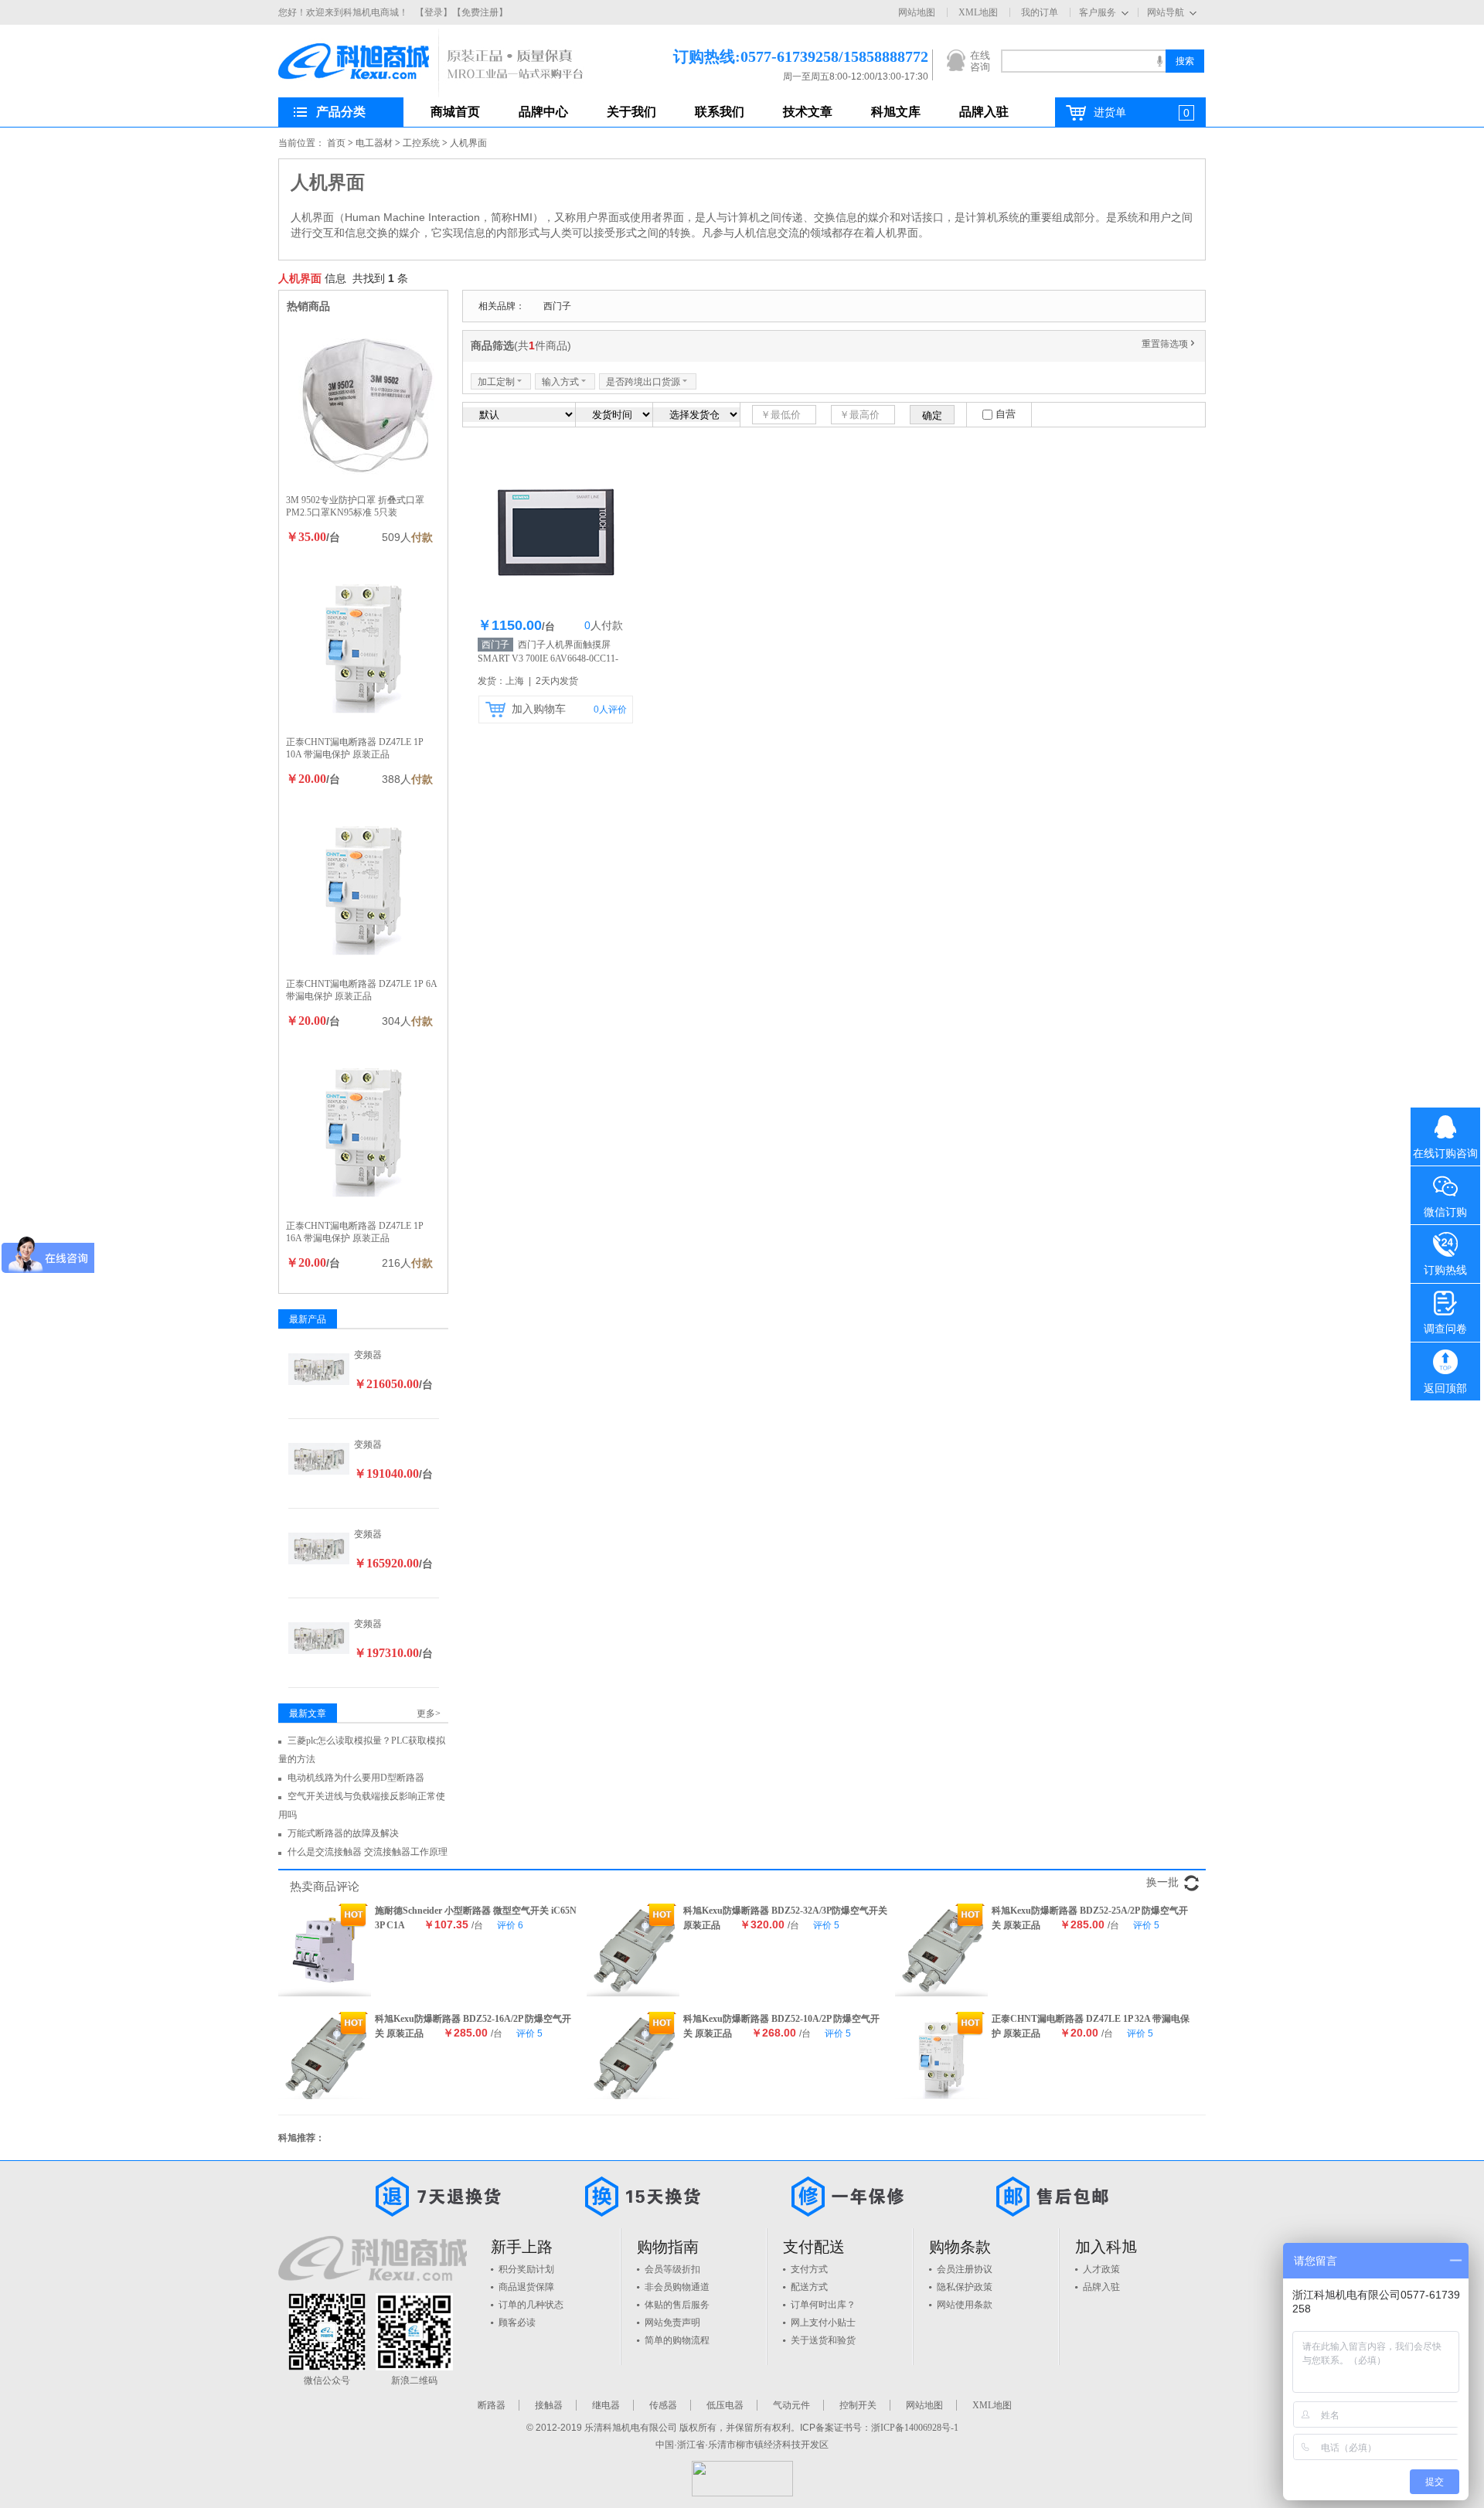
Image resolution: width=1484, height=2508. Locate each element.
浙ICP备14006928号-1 (915, 2428)
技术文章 (808, 112)
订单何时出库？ (823, 2305)
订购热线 (1445, 1270)
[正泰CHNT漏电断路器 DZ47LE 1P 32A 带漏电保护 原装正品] (941, 2058)
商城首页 (455, 112)
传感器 (663, 2405)
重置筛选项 (1169, 344)
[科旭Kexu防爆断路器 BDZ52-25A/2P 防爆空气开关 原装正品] (941, 1950)
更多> (429, 1713)
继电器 (606, 2405)
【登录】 (434, 12)
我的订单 (1040, 12)
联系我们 (720, 112)
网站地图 (917, 12)
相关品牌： (502, 306)
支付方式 (809, 2269)
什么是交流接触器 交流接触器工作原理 (368, 1852)
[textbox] (1083, 61)
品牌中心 (543, 112)
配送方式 (809, 2287)
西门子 (557, 306)
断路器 (492, 2405)
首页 (336, 143)
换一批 (1162, 1882)
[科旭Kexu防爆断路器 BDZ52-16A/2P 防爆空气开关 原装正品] (325, 2058)
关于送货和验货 (823, 2340)
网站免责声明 (672, 2323)
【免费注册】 (480, 12)
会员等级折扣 (672, 2269)
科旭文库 (896, 112)
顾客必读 (517, 2323)
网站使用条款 (965, 2305)
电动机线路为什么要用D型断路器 (356, 1778)
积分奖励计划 (526, 2269)
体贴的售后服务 (677, 2305)
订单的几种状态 (531, 2305)
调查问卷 (1445, 1329)
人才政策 (1101, 2269)
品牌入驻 (984, 112)
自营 (1006, 414)
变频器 (368, 1355)
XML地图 (978, 12)
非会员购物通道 (677, 2287)
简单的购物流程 (677, 2340)
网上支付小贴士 (823, 2323)
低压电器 (725, 2405)
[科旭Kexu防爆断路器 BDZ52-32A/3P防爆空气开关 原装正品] (633, 1950)
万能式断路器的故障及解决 (343, 1833)
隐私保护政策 (965, 2287)
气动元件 (791, 2405)
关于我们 (631, 112)
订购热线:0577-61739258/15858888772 (778, 56)
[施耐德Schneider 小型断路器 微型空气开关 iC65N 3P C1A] (325, 1950)
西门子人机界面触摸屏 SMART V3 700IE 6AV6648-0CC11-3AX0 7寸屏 (548, 658)
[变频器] (319, 1368)
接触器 (549, 2405)
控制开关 (858, 2405)
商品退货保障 (526, 2287)
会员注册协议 (965, 2269)
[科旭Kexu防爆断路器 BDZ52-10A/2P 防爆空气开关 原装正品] (633, 2058)
